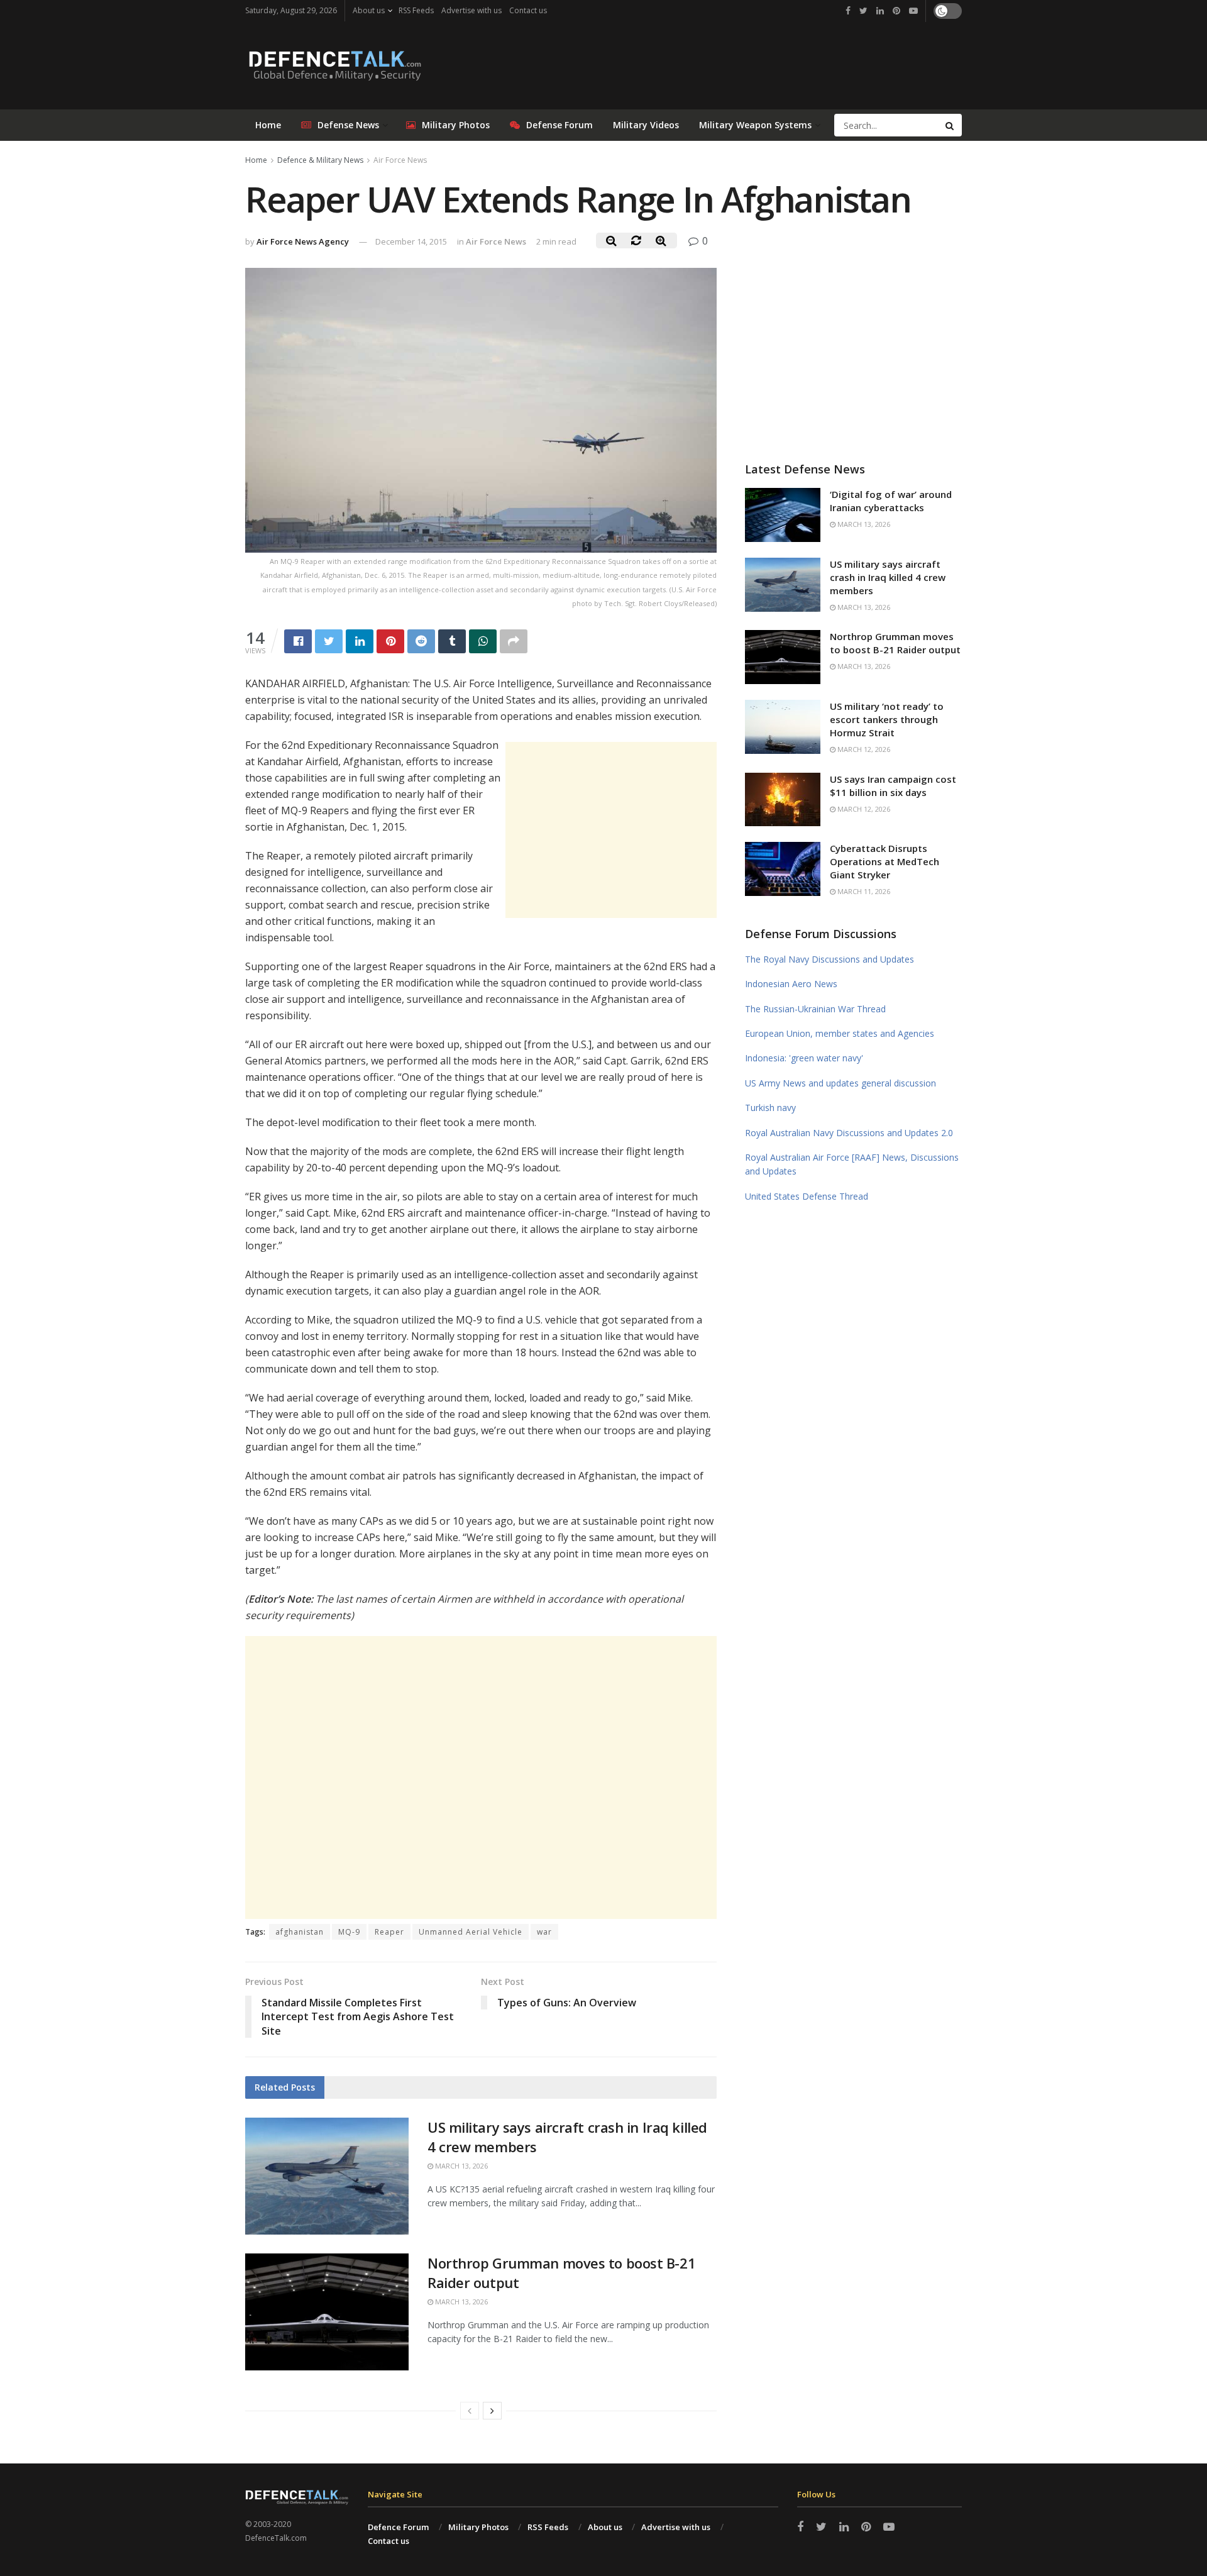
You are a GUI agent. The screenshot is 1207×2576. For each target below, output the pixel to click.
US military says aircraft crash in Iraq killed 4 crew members (888, 577)
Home (268, 125)
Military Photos (456, 125)
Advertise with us (471, 10)
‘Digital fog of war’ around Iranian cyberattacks (891, 501)
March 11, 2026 (863, 891)
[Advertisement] (611, 830)
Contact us (528, 10)
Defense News (348, 125)
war (544, 1932)
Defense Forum (559, 125)
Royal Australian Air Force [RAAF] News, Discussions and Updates (852, 1164)
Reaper (389, 1932)
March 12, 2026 (863, 749)
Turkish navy (770, 1108)
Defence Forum (398, 2527)
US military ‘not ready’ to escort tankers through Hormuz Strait (887, 719)
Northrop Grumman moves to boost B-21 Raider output (895, 643)
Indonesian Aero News (791, 984)
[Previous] (470, 2411)
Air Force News (400, 160)
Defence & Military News (320, 160)
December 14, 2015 (411, 241)
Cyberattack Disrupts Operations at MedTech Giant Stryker (885, 861)
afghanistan (300, 1932)
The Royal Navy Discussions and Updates (829, 959)
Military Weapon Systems (755, 125)
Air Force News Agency (303, 241)
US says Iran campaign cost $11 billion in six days (893, 786)
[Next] (492, 2411)
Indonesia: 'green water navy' (804, 1058)
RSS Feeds (416, 10)
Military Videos (646, 125)
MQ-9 (349, 1932)
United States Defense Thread (807, 1196)
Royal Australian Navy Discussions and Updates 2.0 (849, 1133)
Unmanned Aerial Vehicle (471, 1932)
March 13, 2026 (460, 2166)
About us (369, 10)
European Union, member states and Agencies (840, 1033)
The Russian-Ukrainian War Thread (815, 1009)
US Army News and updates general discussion (840, 1083)
